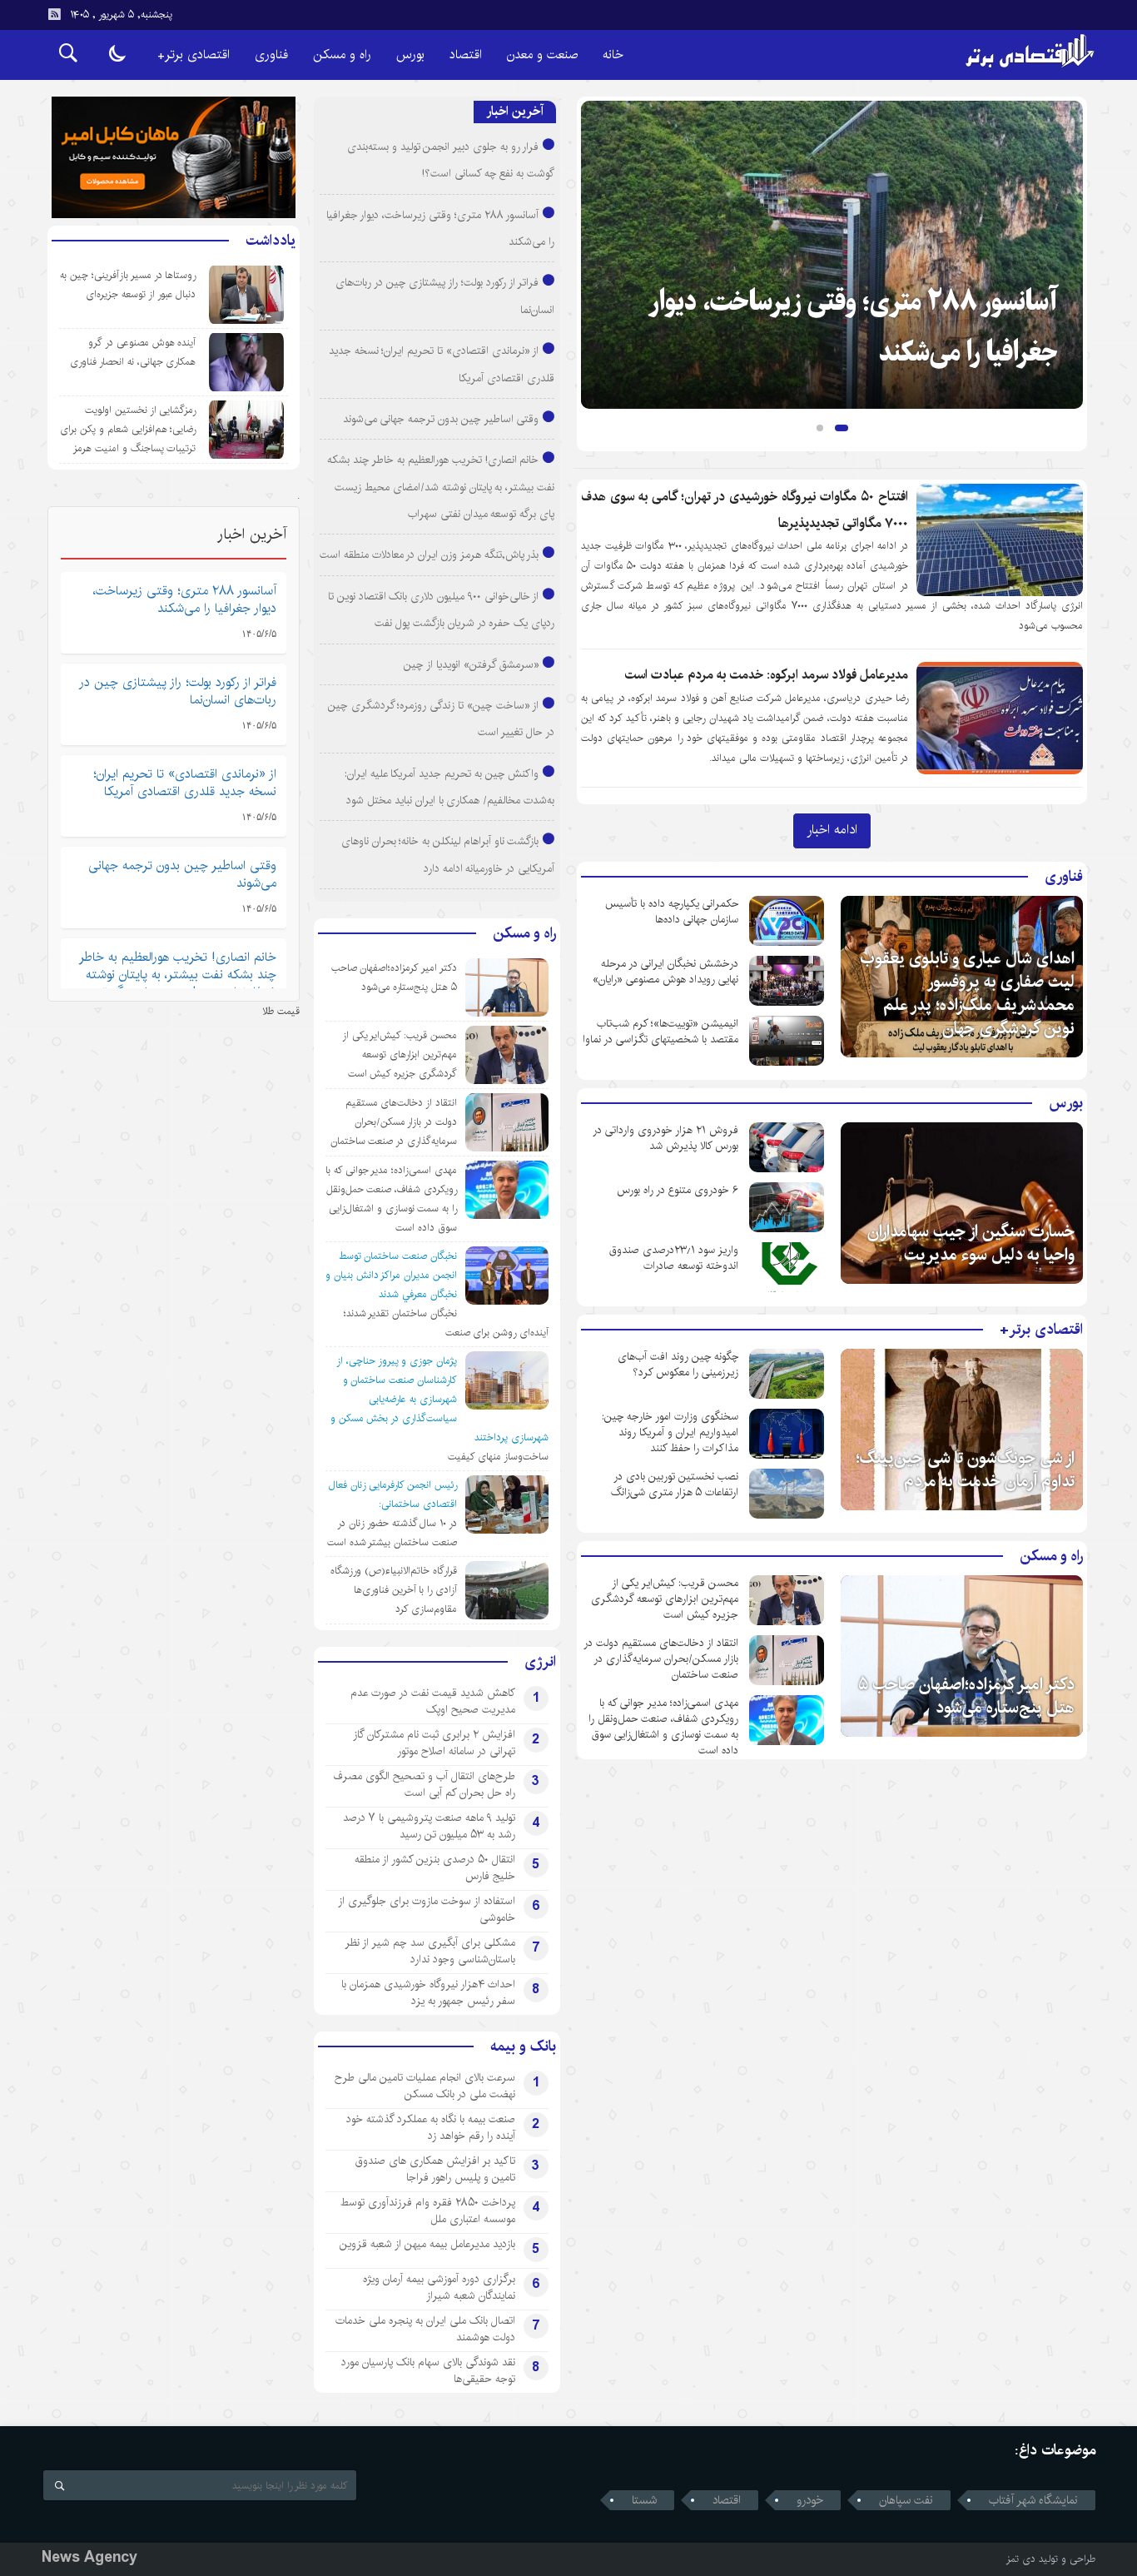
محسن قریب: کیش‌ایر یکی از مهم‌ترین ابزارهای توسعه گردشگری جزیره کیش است (665, 1599)
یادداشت (271, 241)
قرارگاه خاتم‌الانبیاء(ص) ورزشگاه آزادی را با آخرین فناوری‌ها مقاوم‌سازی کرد (394, 1590)
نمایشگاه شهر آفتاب (1033, 2500)
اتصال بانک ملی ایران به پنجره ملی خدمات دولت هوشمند (425, 2329)
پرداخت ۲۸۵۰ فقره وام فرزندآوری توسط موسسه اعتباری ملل (428, 2210)
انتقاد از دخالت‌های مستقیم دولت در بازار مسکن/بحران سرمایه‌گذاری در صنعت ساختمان (661, 1659)
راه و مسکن (342, 55)
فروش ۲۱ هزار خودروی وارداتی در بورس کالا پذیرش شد (665, 1138)
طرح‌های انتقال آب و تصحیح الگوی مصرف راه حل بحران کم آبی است (425, 1784)
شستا (644, 2500)
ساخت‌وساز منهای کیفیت (498, 1457)
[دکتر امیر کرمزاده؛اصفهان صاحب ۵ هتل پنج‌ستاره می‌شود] (962, 1656)
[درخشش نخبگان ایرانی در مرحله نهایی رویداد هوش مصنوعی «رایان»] (787, 981)
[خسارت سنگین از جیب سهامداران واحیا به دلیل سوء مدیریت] (962, 1203)
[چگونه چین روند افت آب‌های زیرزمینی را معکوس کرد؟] (787, 1374)
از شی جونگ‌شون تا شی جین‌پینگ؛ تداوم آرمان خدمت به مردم (965, 1470)
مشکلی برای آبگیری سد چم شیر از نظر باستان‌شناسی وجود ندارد (430, 1951)
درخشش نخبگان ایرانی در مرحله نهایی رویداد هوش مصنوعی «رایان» (665, 972)
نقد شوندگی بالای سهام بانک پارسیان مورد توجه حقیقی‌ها (428, 2370)
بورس (410, 55)
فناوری (271, 55)
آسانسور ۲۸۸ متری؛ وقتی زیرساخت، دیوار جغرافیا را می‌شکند (185, 599)
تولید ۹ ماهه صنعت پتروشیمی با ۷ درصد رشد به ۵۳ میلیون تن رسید (429, 1826)
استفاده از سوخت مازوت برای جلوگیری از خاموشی (427, 1909)
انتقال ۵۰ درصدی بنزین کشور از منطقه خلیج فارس (435, 1867)
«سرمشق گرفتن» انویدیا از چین (471, 664)
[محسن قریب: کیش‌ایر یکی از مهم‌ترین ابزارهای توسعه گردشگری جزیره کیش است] (787, 1600)
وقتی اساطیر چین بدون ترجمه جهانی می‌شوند (441, 419)
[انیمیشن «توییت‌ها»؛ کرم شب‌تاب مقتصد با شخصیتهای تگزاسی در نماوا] (787, 1041)
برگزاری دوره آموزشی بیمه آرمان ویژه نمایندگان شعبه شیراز (439, 2287)
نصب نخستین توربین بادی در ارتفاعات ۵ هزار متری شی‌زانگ (675, 1484)
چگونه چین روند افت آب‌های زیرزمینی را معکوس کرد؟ (678, 1365)
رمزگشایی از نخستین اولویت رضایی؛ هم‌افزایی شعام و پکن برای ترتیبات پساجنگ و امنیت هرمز (128, 429)
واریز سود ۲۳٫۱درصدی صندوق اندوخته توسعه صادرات (674, 1258)
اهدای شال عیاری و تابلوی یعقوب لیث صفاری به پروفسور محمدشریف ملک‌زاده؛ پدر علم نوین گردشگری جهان (967, 994)
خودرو (810, 2500)
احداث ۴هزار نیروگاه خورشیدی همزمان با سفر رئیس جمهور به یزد (428, 1992)
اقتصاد (466, 55)
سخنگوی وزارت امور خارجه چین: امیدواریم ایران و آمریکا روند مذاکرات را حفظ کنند (670, 1432)
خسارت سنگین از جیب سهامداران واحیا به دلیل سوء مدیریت (971, 1243)
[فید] (54, 14)
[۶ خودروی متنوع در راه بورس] (787, 1207)
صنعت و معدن (542, 55)
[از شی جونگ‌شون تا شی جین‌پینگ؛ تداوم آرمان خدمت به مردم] (962, 1430)
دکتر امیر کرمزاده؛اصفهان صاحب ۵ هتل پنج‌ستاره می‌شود (966, 1696)
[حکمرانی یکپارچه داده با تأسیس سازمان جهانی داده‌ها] (787, 921)
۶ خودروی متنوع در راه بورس (678, 1190)
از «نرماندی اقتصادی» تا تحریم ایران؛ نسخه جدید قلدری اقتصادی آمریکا (185, 783)
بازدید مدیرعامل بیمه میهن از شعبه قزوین (427, 2244)
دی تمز (1021, 2559)
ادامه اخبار (832, 829)
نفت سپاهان (906, 2500)
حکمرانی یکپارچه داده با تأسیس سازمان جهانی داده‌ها (672, 912)
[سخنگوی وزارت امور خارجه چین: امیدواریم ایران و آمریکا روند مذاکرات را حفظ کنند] (787, 1434)
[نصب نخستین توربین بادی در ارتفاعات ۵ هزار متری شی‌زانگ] (787, 1494)
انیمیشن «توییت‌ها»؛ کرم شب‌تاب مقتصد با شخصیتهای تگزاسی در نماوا (660, 1032)
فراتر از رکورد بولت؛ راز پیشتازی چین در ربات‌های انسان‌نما (178, 691)
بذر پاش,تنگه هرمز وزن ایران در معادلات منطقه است (429, 554)
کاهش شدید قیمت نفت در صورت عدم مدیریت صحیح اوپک (433, 1701)
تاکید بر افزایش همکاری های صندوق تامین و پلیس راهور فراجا (435, 2169)
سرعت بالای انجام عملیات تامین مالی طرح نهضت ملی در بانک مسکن (425, 2086)
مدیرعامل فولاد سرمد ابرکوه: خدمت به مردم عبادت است (767, 675)
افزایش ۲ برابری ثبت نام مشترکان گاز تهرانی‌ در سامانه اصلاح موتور (434, 1743)
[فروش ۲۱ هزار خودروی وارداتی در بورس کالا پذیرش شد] (787, 1147)
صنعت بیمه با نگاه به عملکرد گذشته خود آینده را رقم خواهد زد (431, 2127)
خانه (613, 55)
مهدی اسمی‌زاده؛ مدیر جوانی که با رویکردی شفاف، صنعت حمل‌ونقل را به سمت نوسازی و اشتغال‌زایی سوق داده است (663, 1727)
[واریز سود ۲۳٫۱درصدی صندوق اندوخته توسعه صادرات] (787, 1267)
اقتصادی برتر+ (194, 55)
